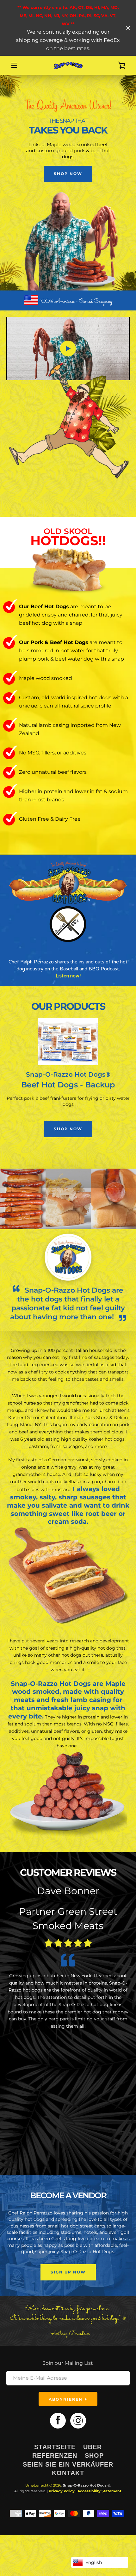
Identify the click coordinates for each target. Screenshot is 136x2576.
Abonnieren (66, 2399)
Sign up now (68, 2272)
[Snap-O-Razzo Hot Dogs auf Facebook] (58, 2420)
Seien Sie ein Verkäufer (68, 2464)
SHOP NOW (68, 174)
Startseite (55, 2447)
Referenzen (55, 2455)
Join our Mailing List (68, 2363)
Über (93, 2447)
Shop (94, 2455)
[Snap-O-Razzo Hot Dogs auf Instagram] (78, 2420)
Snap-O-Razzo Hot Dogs (85, 2485)
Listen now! (68, 976)
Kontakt (68, 2473)
